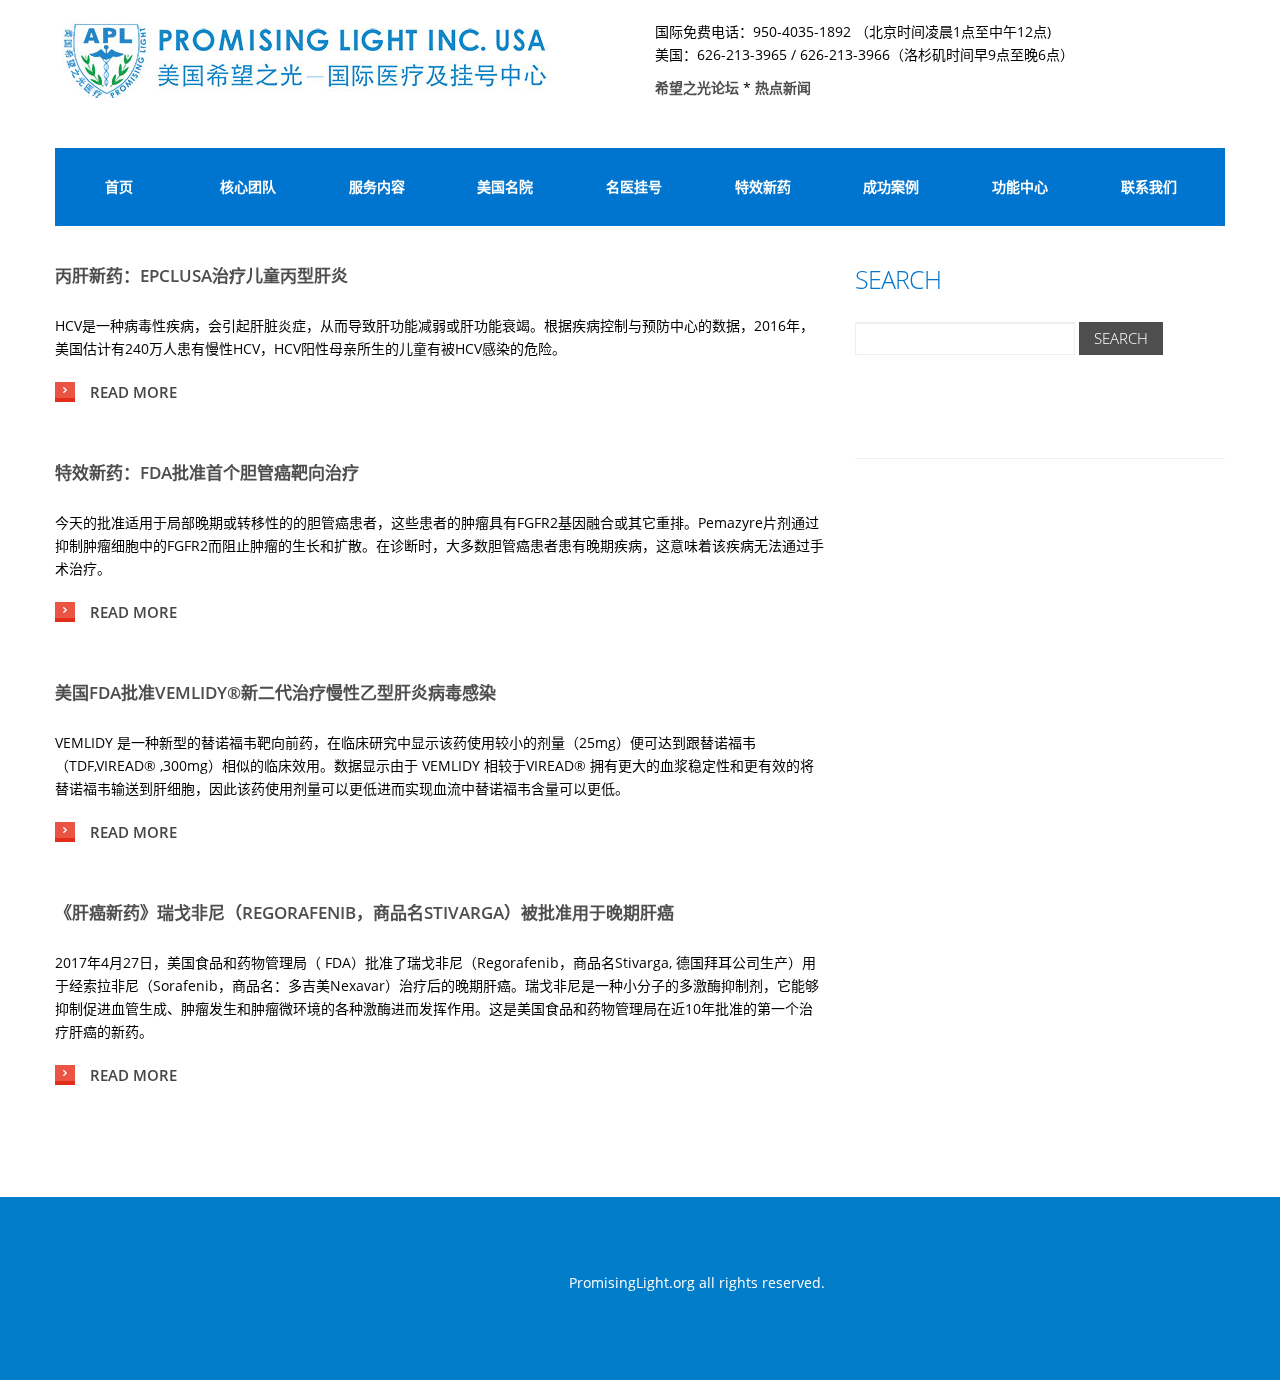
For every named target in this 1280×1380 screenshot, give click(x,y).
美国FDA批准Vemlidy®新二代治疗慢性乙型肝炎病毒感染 (275, 692)
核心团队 (248, 187)
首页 (119, 187)
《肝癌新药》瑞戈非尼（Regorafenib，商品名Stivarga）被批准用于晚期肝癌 (364, 912)
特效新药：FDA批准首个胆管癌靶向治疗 (207, 472)
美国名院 (505, 187)
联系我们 (1149, 187)
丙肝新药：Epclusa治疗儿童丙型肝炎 (201, 275)
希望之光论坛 (699, 87)
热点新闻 (783, 87)
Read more (133, 392)
